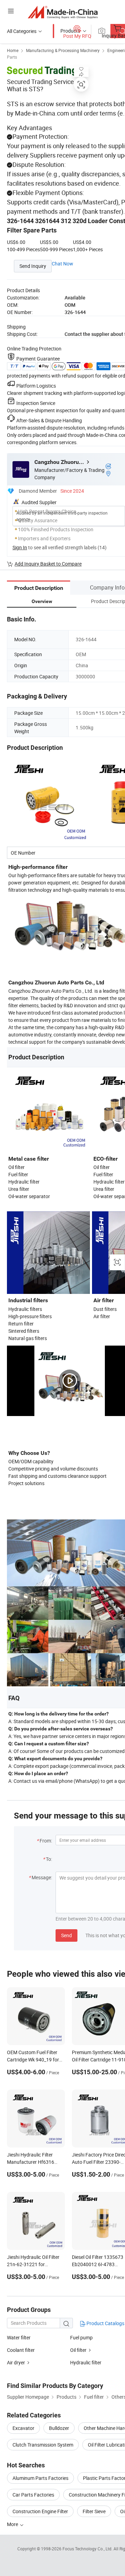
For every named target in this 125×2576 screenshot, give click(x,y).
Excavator (23, 2428)
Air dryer (16, 2362)
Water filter (19, 2337)
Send (66, 1935)
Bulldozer (59, 2428)
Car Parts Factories (33, 2495)
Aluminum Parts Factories (40, 2478)
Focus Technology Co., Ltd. (88, 2549)
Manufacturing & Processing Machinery (63, 50)
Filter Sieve (94, 2511)
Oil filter (78, 2350)
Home (13, 50)
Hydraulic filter (86, 2362)
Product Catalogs (105, 2323)
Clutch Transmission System (43, 2445)
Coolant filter (21, 2350)
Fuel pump (81, 2337)
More (13, 2524)
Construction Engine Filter (40, 2511)
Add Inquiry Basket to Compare (48, 564)
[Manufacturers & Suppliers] (63, 12)
